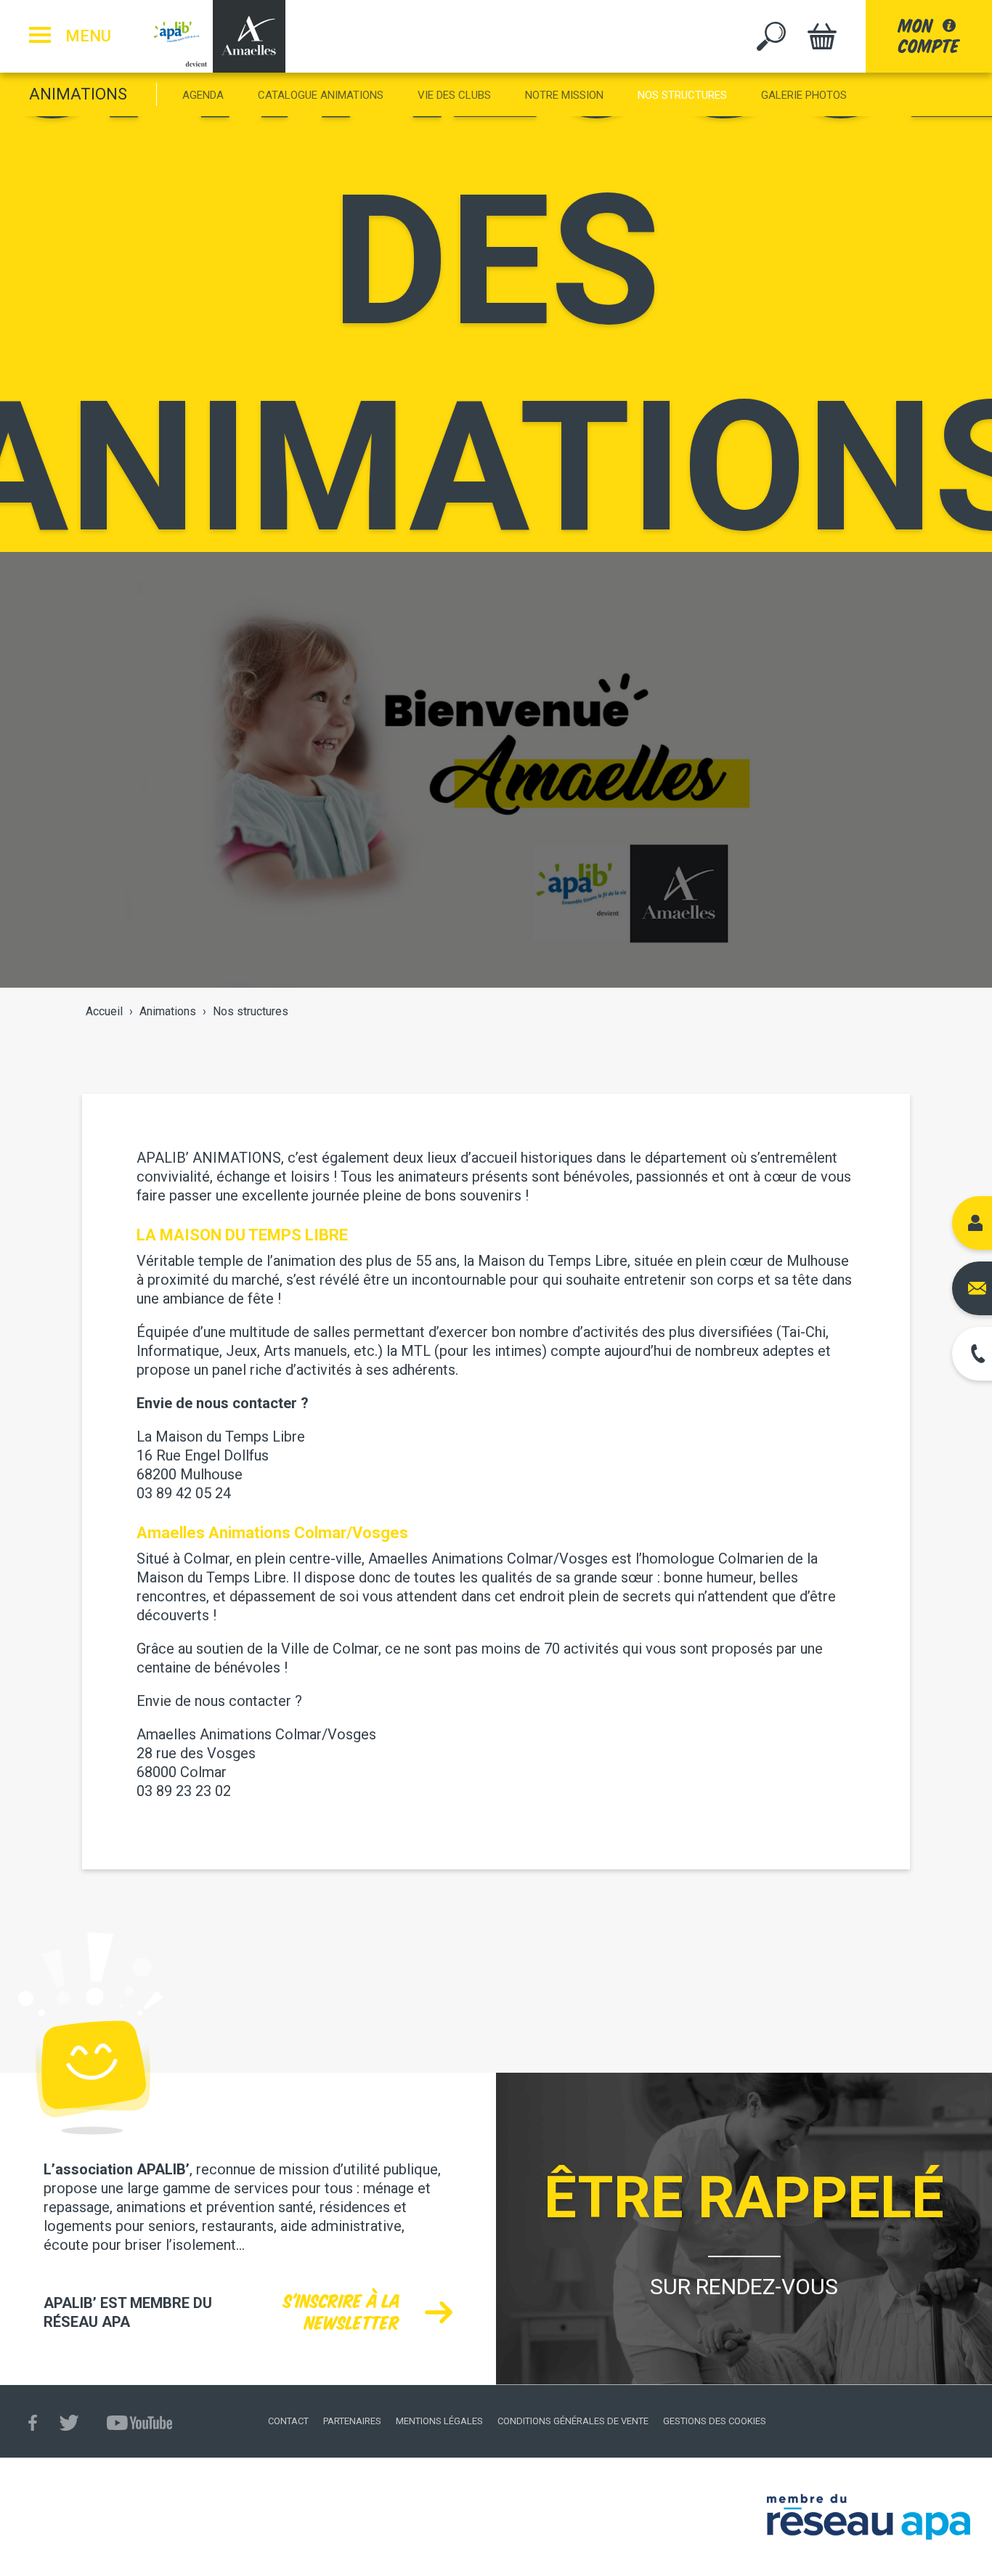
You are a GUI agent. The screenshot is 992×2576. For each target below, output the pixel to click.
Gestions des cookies (715, 2421)
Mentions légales (439, 2421)
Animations (78, 94)
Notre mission (564, 95)
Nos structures (682, 95)
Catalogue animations (321, 95)
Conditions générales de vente (573, 2421)
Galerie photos (804, 95)
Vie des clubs (454, 95)
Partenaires (352, 2421)
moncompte (929, 36)
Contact (288, 2421)
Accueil (104, 1011)
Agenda (203, 95)
